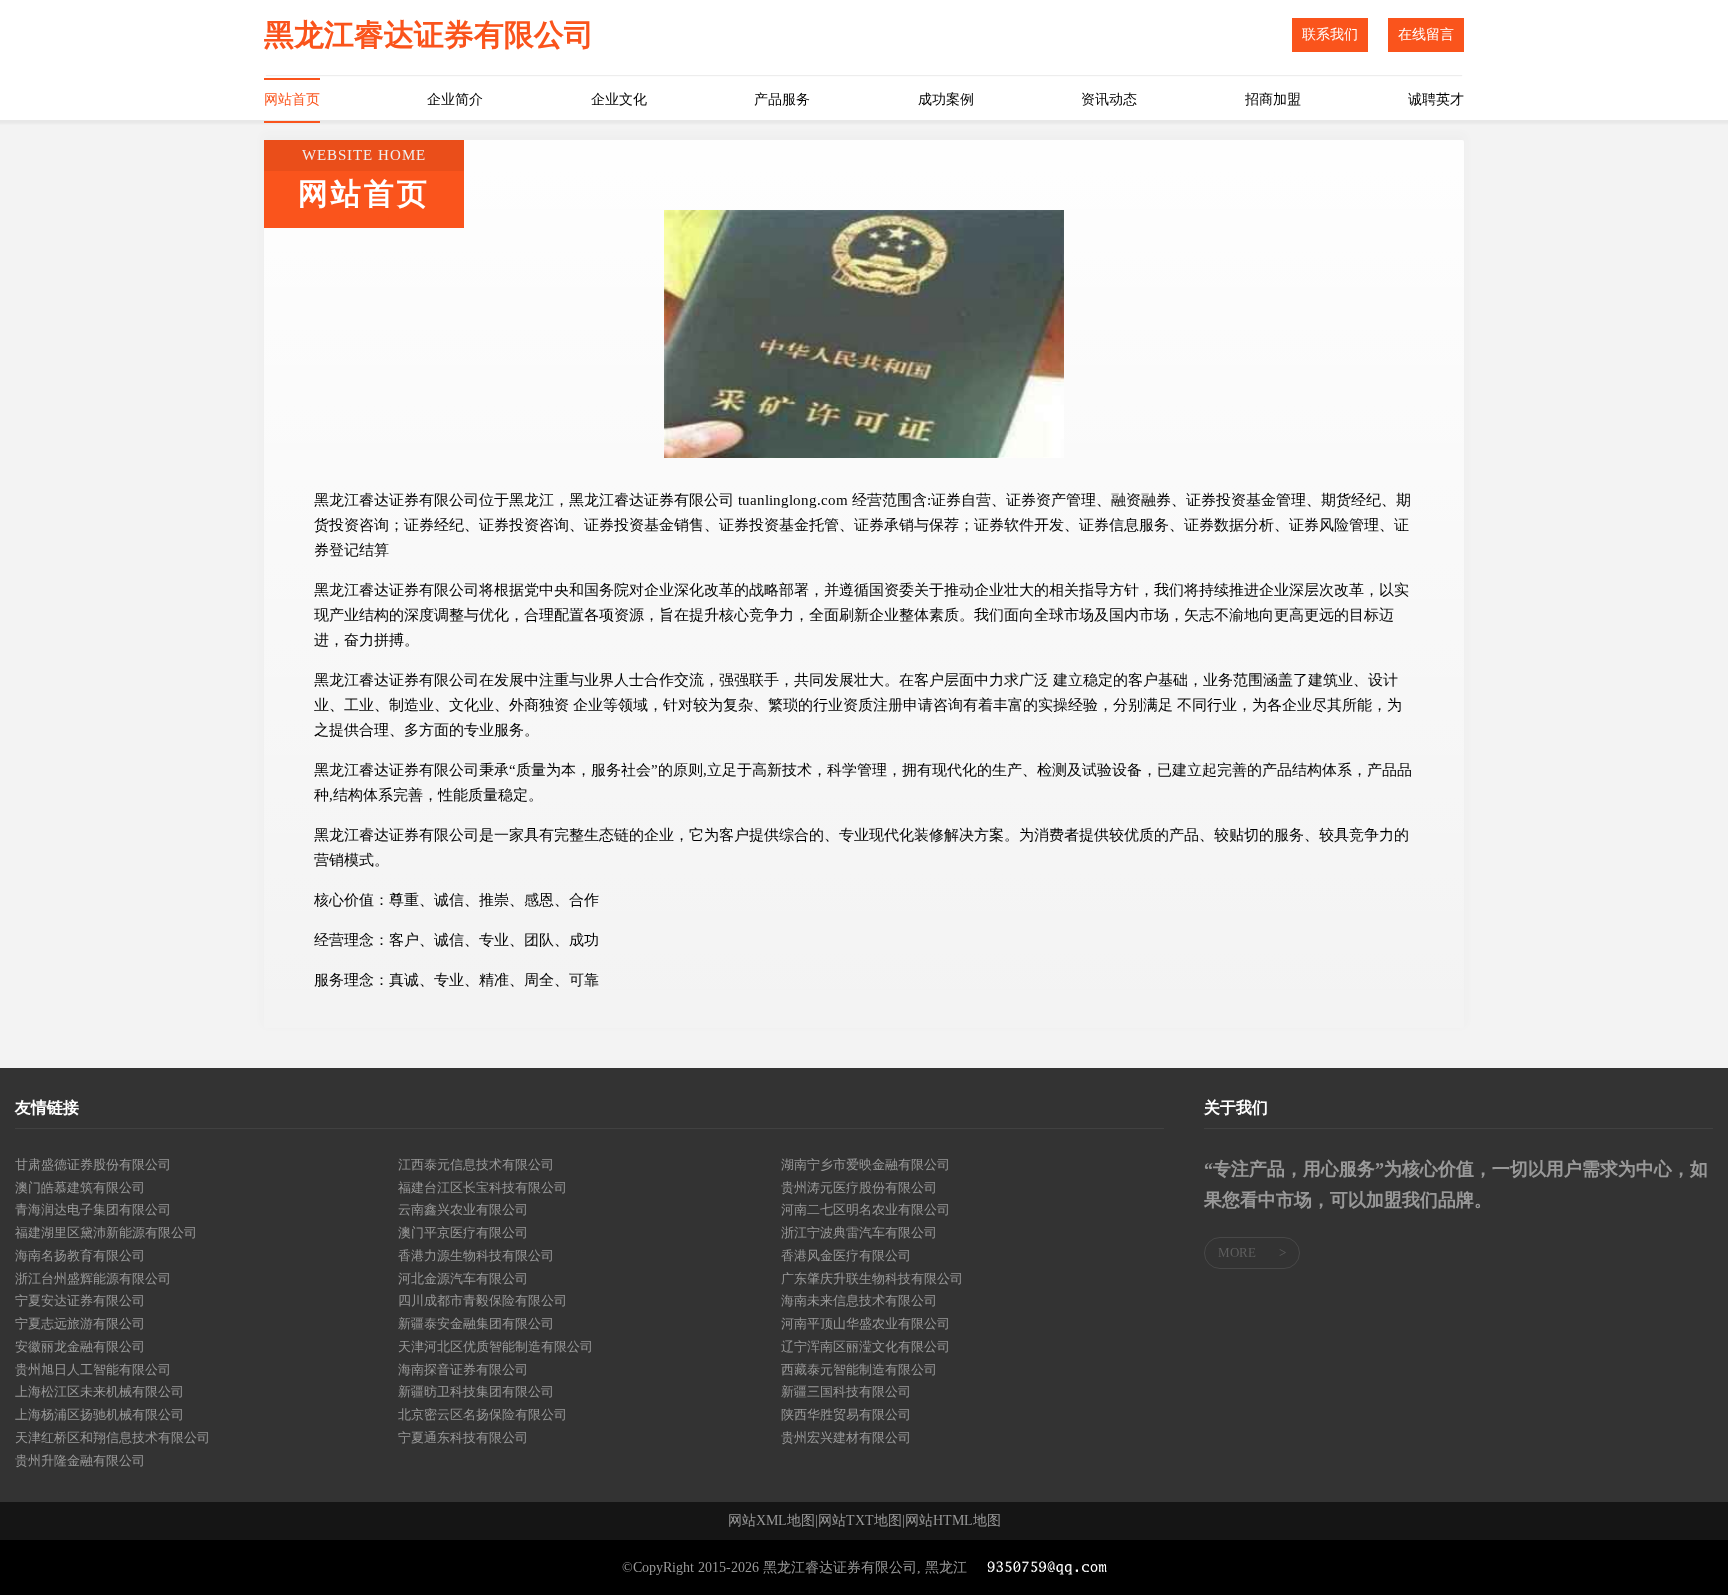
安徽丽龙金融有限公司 (80, 1346)
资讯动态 (1109, 99)
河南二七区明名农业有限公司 (865, 1209)
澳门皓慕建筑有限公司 (80, 1187)
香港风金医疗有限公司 (846, 1255)
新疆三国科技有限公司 (846, 1391)
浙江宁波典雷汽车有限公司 (859, 1232)
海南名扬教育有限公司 (80, 1255)
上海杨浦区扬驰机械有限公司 (99, 1414)
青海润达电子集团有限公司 (93, 1209)
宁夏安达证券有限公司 (80, 1300)
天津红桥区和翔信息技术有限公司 (112, 1437)
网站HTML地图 (953, 1521)
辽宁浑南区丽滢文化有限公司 (865, 1346)
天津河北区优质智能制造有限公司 (495, 1346)
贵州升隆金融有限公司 (80, 1460)
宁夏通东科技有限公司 (463, 1437)
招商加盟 (1273, 99)
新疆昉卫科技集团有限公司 (476, 1391)
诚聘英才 (1436, 99)
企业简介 (455, 99)
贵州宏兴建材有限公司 (846, 1437)
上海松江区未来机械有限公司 (99, 1391)
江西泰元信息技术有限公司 (476, 1164)
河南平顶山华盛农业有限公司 (865, 1323)
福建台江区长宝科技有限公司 (482, 1187)
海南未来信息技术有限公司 (859, 1300)
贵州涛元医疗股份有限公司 (859, 1187)
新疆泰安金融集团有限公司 (476, 1323)
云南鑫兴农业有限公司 (463, 1209)
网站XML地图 (771, 1521)
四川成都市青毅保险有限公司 (482, 1300)
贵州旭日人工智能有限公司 (93, 1369)
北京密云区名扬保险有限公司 (482, 1414)
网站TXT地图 (860, 1521)
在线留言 (1426, 34)
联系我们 (1330, 34)
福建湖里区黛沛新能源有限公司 (106, 1232)
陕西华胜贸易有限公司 (846, 1414)
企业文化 (619, 99)
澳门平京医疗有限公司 (463, 1232)
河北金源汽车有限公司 (463, 1278)
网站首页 (292, 99)
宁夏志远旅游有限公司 (80, 1323)
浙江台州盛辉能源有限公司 (93, 1278)
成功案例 (946, 99)
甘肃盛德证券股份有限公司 (93, 1164)
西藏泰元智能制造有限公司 (859, 1369)
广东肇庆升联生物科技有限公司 (872, 1278)
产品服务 (782, 99)
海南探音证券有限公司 (463, 1369)
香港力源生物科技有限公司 (476, 1255)
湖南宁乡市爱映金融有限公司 (865, 1164)
